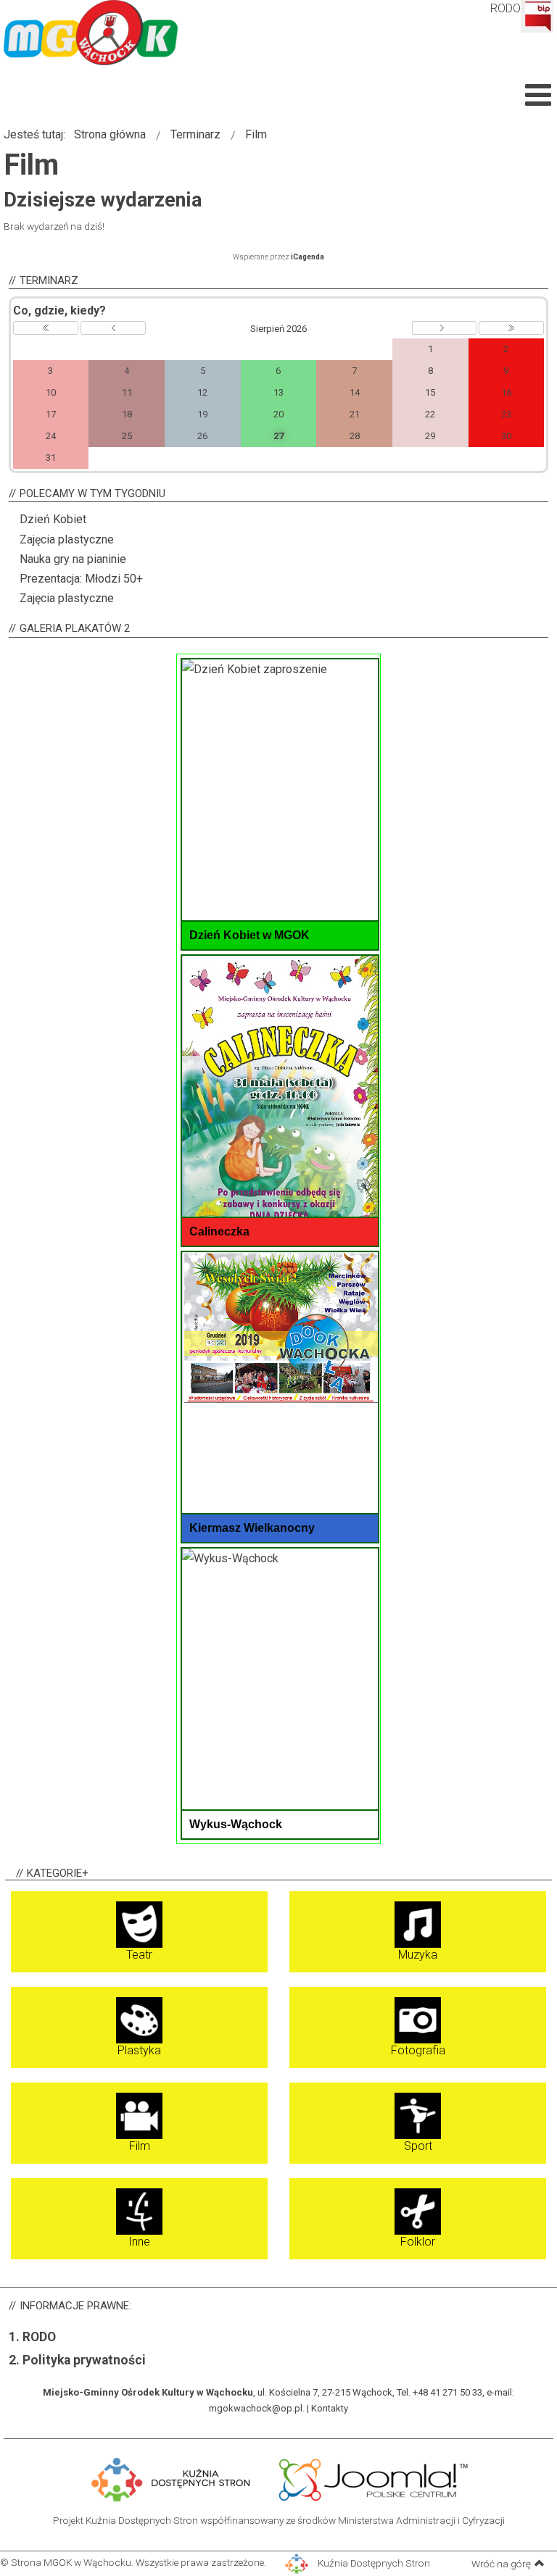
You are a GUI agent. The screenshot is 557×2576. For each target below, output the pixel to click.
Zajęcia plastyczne (67, 539)
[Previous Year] (46, 328)
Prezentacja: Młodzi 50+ (81, 579)
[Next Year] (511, 328)
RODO (506, 8)
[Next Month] (445, 328)
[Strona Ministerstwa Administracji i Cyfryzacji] (266, 2478)
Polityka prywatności (84, 2360)
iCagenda (308, 257)
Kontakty (330, 2408)
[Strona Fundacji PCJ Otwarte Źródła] (374, 2478)
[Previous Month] (113, 328)
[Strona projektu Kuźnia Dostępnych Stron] (171, 2478)
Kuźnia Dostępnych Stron (373, 2563)
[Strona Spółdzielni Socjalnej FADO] (269, 2478)
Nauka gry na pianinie (73, 559)
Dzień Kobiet (53, 519)
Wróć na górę (501, 2564)
